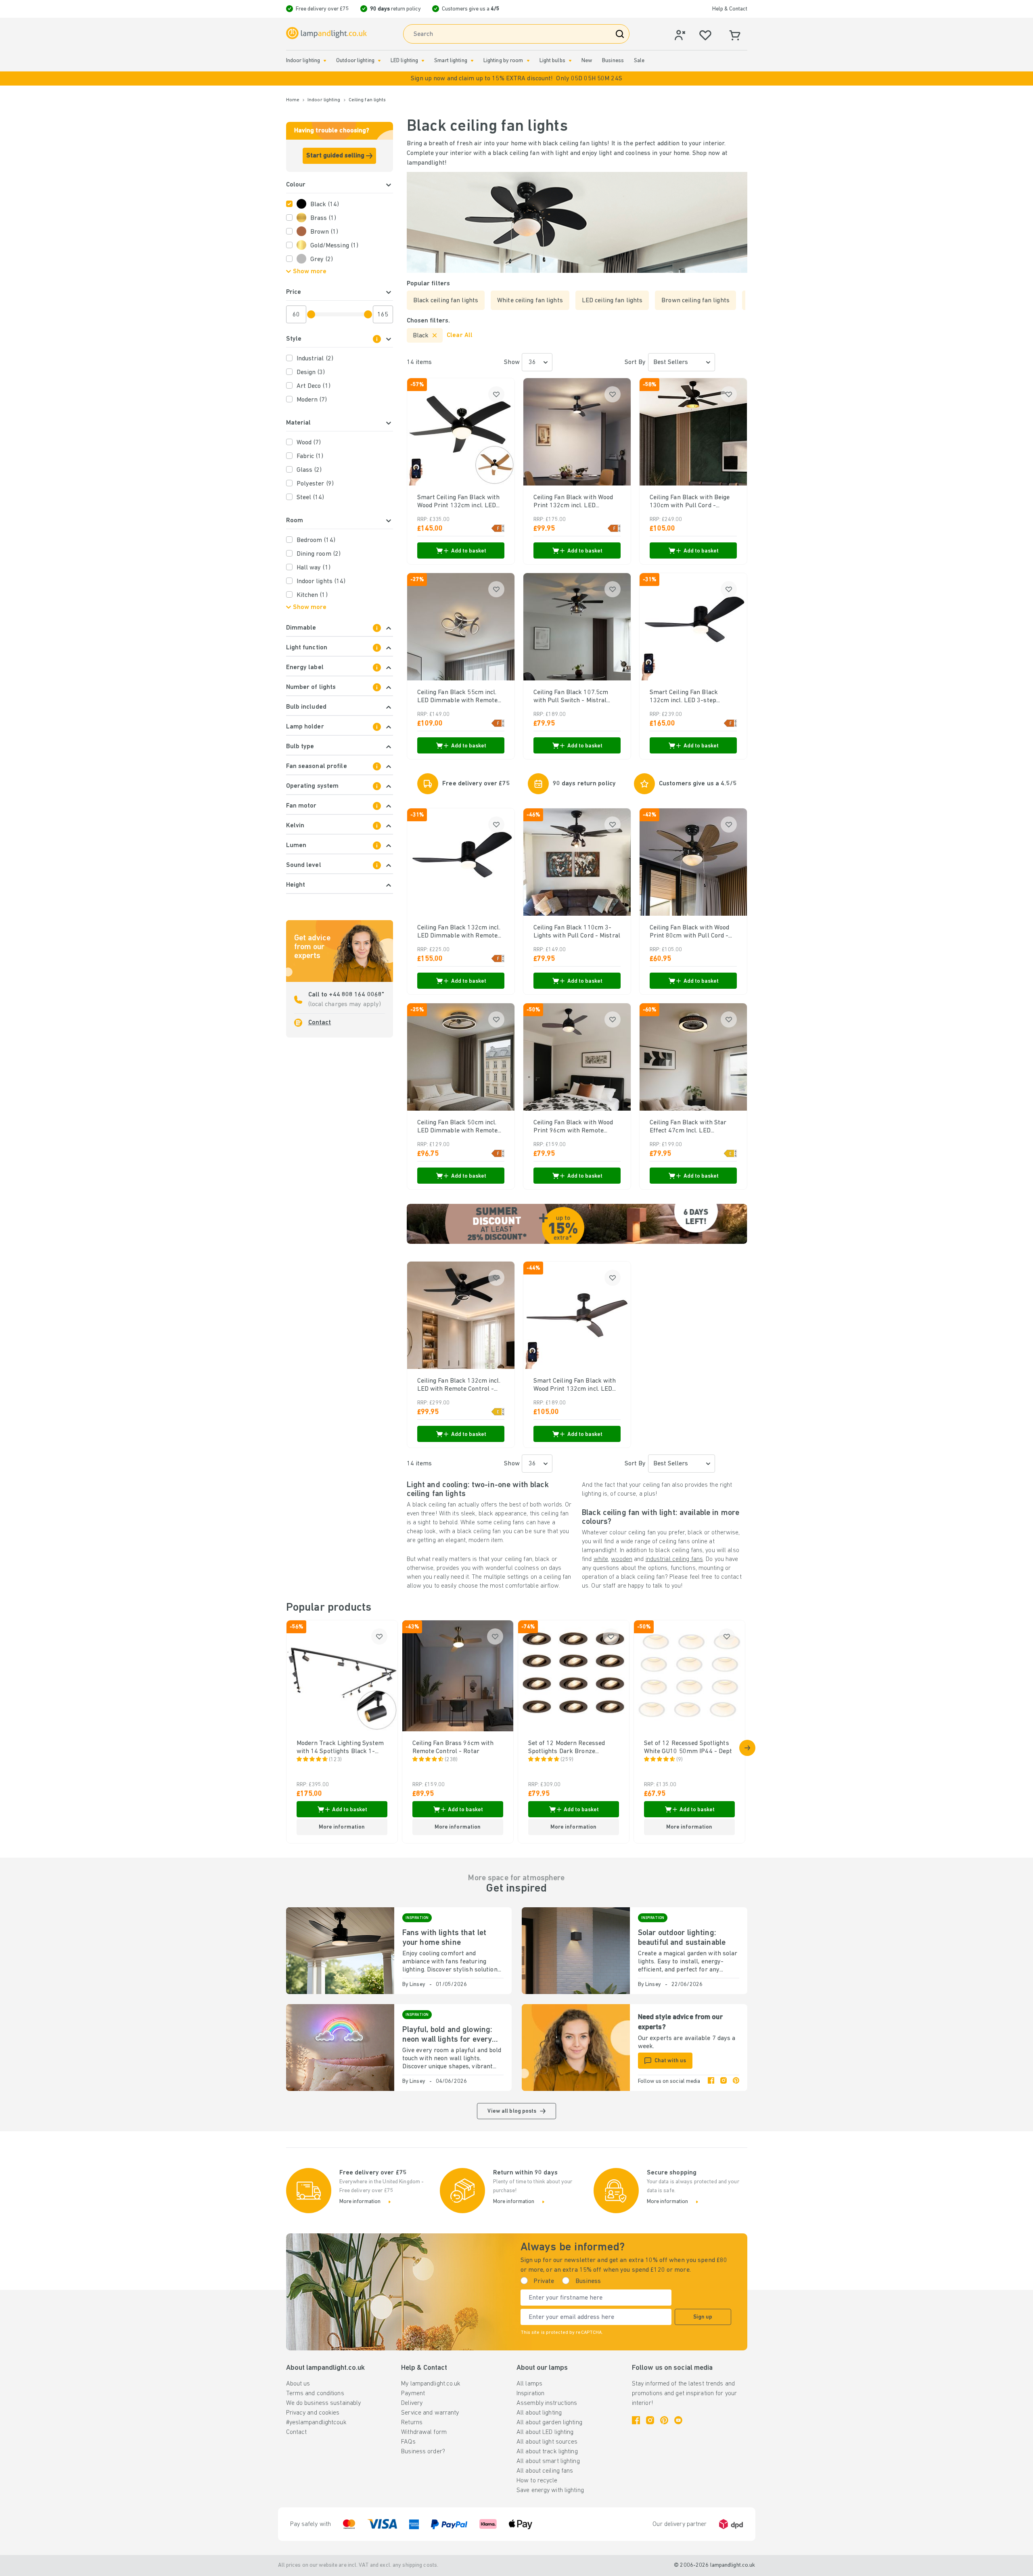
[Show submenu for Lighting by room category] (528, 61)
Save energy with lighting (550, 2490)
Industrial (315, 359)
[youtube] (678, 2420)
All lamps (529, 2384)
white (601, 1559)
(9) (680, 1760)
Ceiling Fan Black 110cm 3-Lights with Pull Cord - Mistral (577, 932)
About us (298, 2384)
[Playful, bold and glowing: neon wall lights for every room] (340, 2048)
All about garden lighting (549, 2423)
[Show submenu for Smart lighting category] (472, 61)
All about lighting (539, 2413)
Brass (323, 218)
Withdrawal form (424, 2432)
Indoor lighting (303, 61)
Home (293, 100)
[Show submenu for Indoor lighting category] (325, 61)
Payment (413, 2394)
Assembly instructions (547, 2403)
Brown (324, 232)
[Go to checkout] (747, 1748)
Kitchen (312, 595)
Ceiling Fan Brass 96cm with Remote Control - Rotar (453, 1747)
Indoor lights (321, 582)
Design (311, 372)
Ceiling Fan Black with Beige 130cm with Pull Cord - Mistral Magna (690, 502)
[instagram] (724, 2082)
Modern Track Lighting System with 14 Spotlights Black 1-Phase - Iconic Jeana (340, 1748)
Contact (320, 1023)
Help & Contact (730, 9)
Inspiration (530, 2394)
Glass (309, 470)
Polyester (315, 484)
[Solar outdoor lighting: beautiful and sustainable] (576, 1951)
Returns (412, 2423)
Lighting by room (503, 61)
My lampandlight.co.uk (431, 2384)
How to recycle (537, 2481)
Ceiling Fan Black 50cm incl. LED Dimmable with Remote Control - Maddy (458, 1127)
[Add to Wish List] (496, 394)
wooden (622, 1559)
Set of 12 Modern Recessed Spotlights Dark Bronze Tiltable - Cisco (567, 1748)
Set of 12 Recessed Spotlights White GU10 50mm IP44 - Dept (688, 1747)
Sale (639, 61)
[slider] (311, 314)
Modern (312, 400)
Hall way (314, 568)
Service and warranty (430, 2413)
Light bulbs (552, 61)
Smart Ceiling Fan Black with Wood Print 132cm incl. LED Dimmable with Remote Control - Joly (575, 1385)
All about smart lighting (548, 2461)
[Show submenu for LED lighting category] (423, 61)
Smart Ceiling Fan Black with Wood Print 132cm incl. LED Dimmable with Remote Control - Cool (459, 502)
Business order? (423, 2452)
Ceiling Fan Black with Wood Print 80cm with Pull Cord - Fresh (690, 932)
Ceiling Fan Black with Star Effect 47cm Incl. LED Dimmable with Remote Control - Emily (688, 1127)
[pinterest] (736, 2082)
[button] (516, 78)
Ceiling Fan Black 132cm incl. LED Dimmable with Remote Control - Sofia (459, 932)
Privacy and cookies (313, 2413)
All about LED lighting (545, 2432)
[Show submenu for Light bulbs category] (570, 61)
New (587, 61)
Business (613, 61)
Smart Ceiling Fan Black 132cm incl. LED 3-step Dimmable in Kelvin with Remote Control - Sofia (685, 697)
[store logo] (326, 33)
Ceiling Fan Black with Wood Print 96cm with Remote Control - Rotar (573, 1127)
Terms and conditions (315, 2394)
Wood (309, 443)
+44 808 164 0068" (356, 995)
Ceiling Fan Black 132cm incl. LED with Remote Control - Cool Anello (459, 1385)
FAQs (408, 2442)
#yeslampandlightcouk (316, 2423)
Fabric (310, 456)
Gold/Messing (335, 246)
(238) (451, 1760)
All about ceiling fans (545, 2471)
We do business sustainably (324, 2403)
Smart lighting (451, 61)
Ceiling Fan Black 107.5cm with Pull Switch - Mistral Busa (571, 697)
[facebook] (711, 2082)
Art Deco (314, 386)
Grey (322, 259)
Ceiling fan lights (367, 100)
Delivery (412, 2403)
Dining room (319, 554)
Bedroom (316, 540)
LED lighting (404, 61)
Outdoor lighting (355, 61)
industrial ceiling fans (674, 1559)
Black (325, 205)
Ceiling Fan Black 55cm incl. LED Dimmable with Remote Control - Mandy (458, 697)
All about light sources (547, 2442)
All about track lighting (547, 2452)
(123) (336, 1760)
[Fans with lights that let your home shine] (340, 1951)
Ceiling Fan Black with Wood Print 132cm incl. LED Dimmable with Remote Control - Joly (573, 502)
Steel (311, 498)
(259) (567, 1760)
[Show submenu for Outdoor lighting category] (379, 61)
